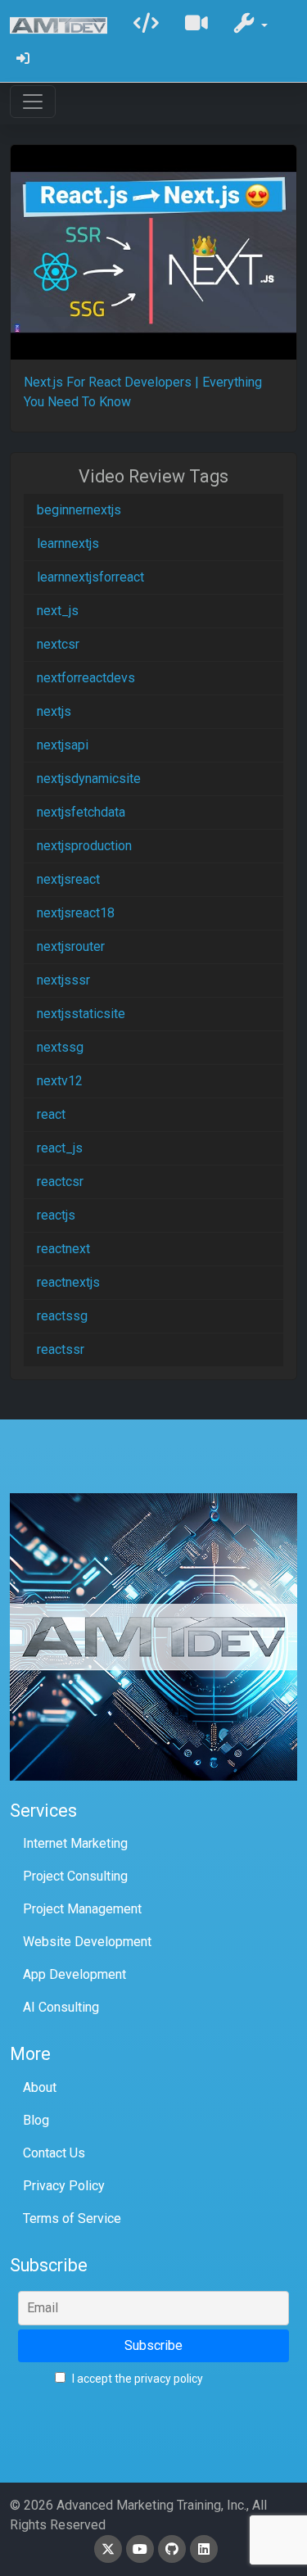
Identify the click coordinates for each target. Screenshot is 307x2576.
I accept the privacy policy (136, 2379)
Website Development (87, 1942)
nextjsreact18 (76, 913)
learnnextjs (68, 543)
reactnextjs (68, 1282)
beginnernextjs (79, 510)
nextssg (60, 1047)
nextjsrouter (71, 946)
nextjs (54, 711)
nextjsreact (68, 879)
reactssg (62, 1316)
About (40, 2087)
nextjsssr (63, 980)
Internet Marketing (75, 1843)
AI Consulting (61, 2007)
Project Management (82, 1909)
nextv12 (60, 1081)
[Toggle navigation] (33, 102)
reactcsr (60, 1182)
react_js (60, 1148)
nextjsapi (63, 745)
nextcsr (58, 644)
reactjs (56, 1215)
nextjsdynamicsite (89, 779)
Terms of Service (72, 2218)
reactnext (63, 1249)
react (51, 1114)
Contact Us (54, 2153)
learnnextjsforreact (90, 577)
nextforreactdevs (86, 678)
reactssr (61, 1349)
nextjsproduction (84, 846)
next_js (58, 611)
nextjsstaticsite (81, 1014)
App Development (74, 1974)
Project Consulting (75, 1876)
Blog (36, 2120)
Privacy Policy (64, 2186)
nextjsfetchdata (81, 812)
